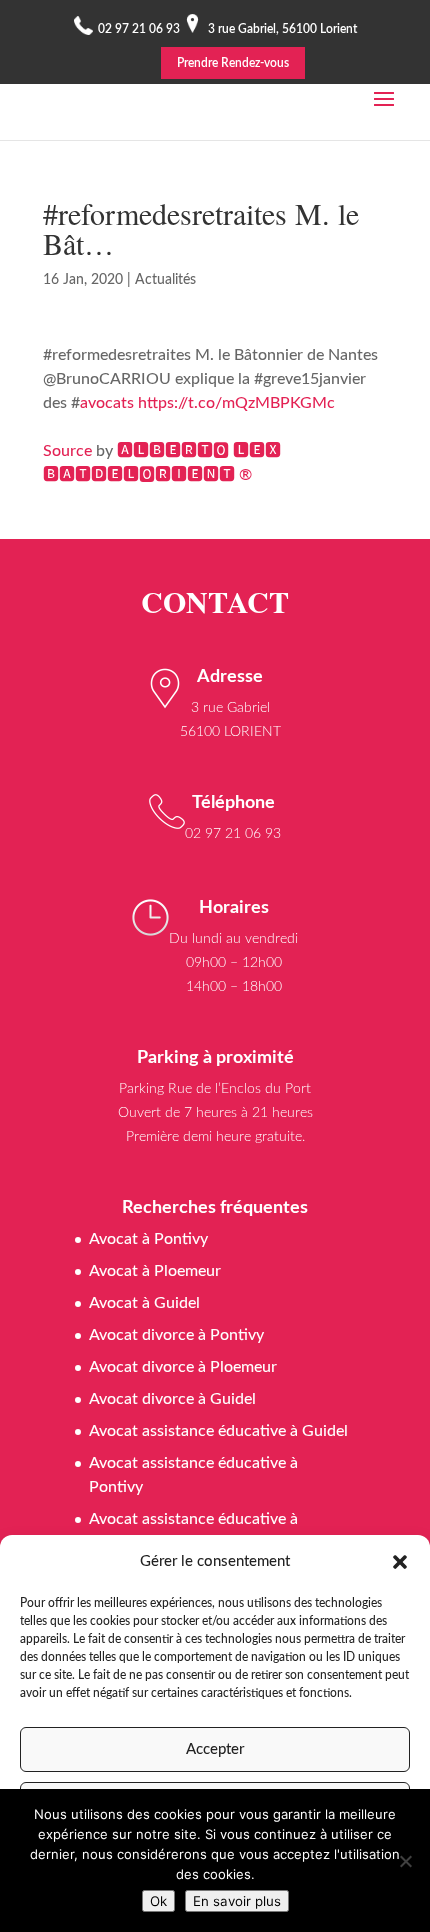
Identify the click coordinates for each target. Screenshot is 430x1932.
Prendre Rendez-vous (233, 63)
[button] (400, 1562)
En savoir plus (237, 1901)
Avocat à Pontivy (148, 1239)
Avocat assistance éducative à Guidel (218, 1431)
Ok (158, 1901)
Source (67, 451)
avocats (107, 403)
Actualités (165, 280)
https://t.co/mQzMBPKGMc (236, 403)
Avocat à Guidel (144, 1303)
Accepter (215, 1749)
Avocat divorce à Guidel (172, 1399)
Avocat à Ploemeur (155, 1271)
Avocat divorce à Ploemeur (183, 1367)
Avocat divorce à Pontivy (176, 1335)
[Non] (405, 1861)
